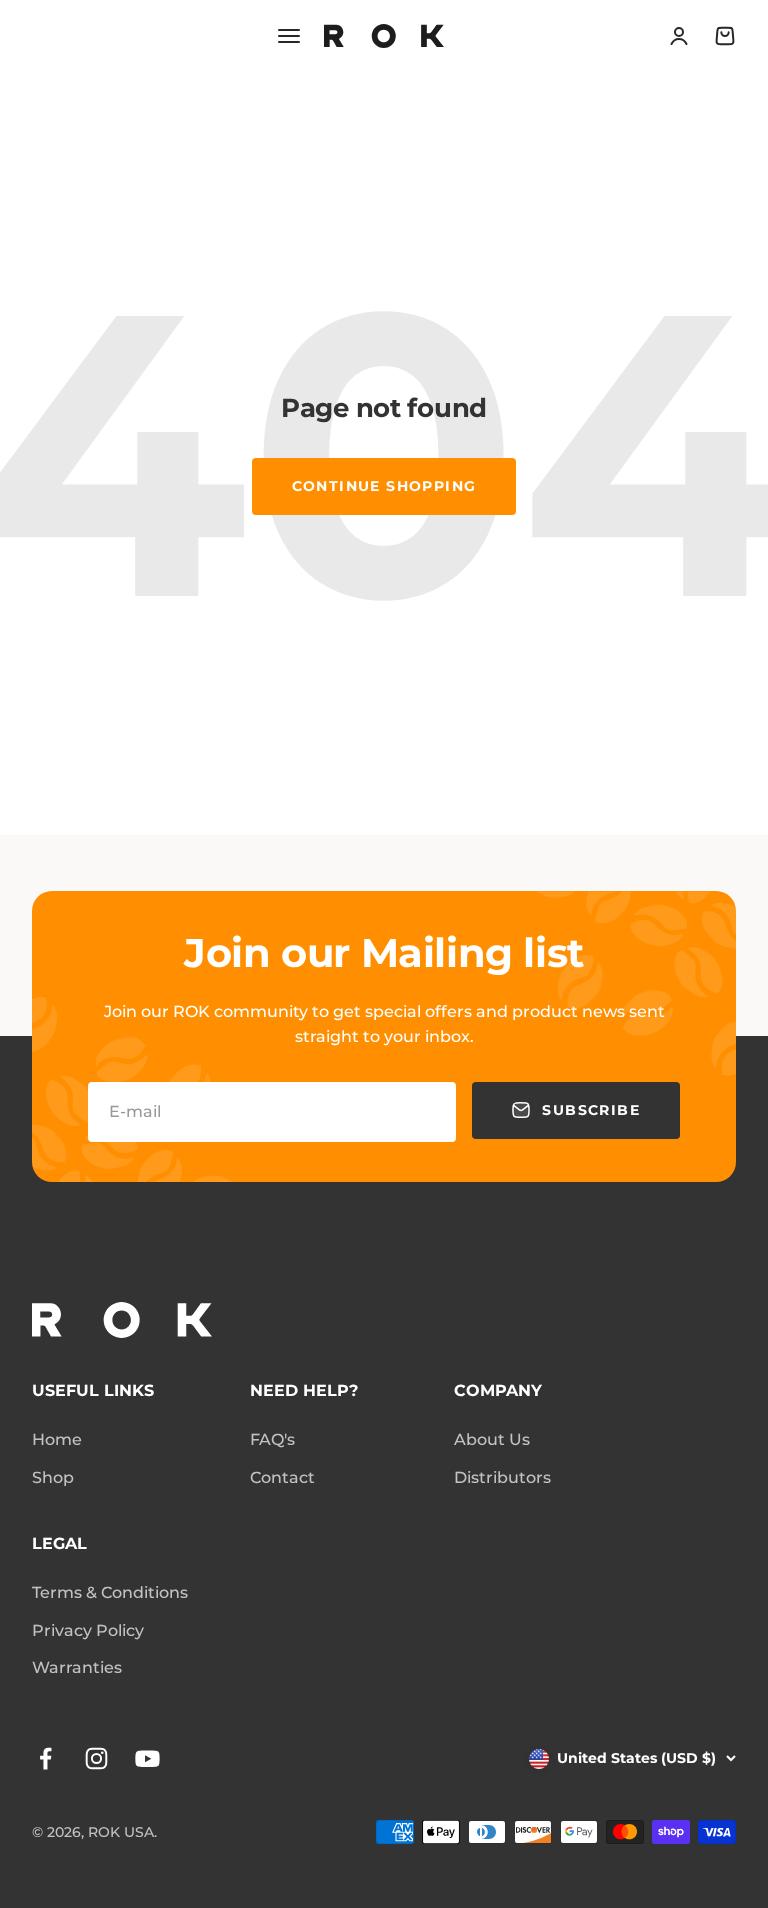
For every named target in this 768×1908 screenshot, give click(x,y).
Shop (53, 1477)
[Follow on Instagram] (96, 1758)
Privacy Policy (88, 1630)
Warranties (77, 1667)
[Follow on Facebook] (45, 1758)
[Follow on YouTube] (147, 1758)
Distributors (502, 1477)
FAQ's (272, 1439)
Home (57, 1439)
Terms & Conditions (110, 1592)
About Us (492, 1439)
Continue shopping (384, 486)
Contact (282, 1477)
